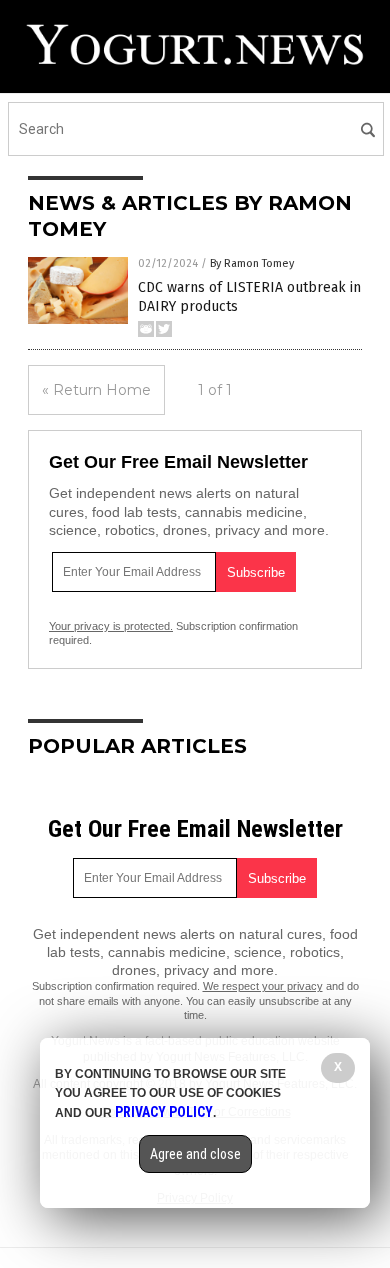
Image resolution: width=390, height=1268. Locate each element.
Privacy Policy (164, 1112)
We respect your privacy (263, 986)
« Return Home (96, 390)
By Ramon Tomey (252, 263)
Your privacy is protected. (111, 626)
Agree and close (195, 1154)
